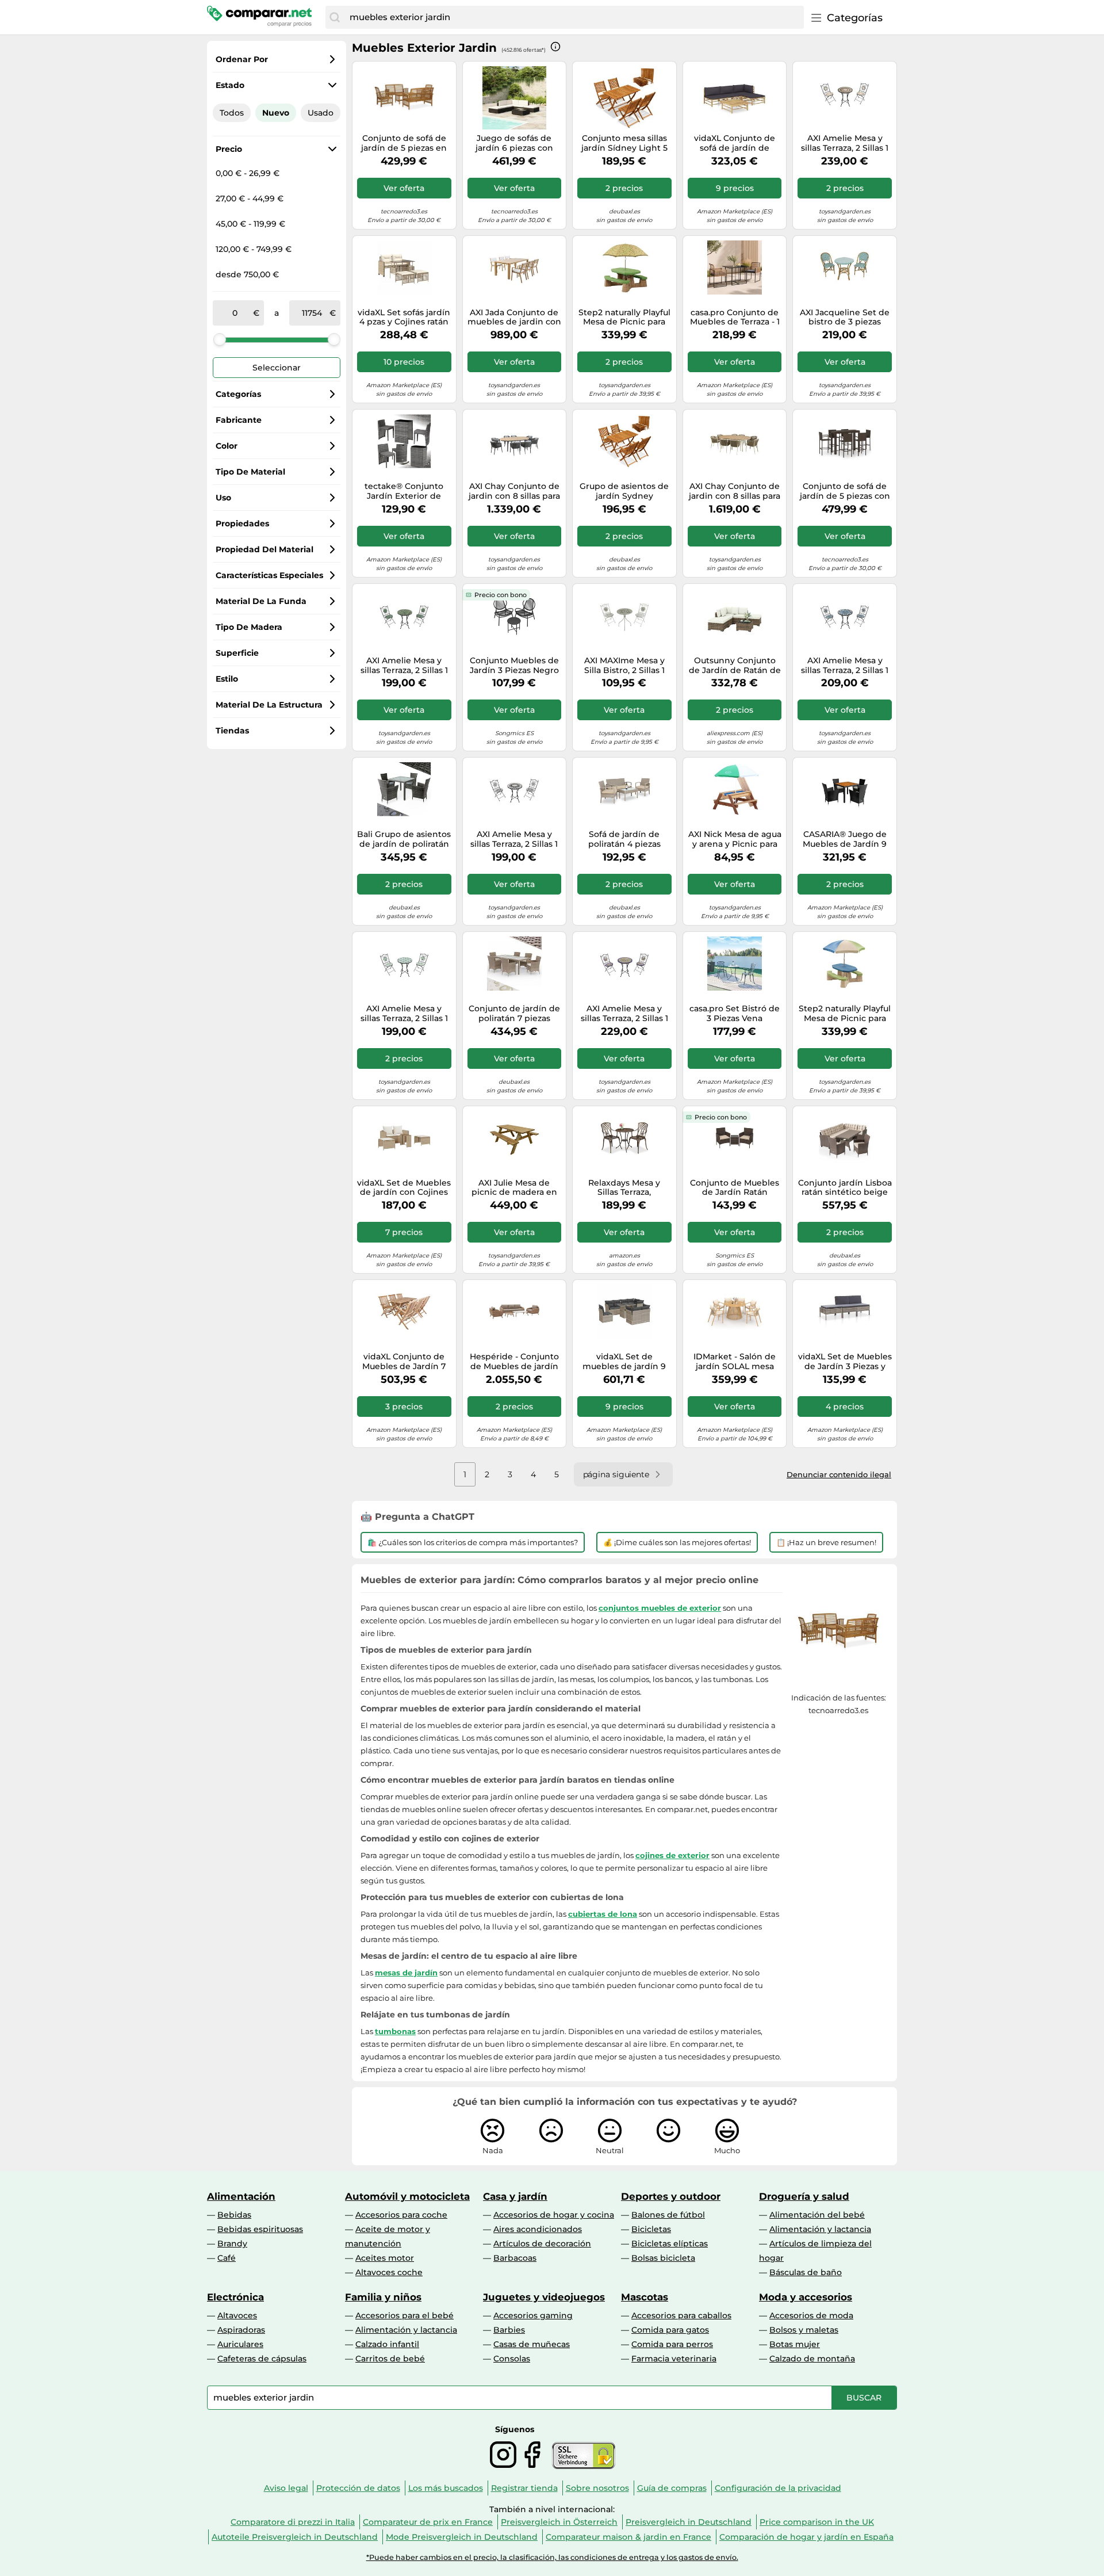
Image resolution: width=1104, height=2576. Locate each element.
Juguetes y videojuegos (544, 2297)
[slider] (220, 339)
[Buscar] (335, 17)
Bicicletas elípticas (670, 2244)
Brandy (232, 2244)
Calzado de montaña (812, 2359)
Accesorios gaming (533, 2315)
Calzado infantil (387, 2344)
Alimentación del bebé (817, 2215)
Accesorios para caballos (681, 2315)
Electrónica (235, 2297)
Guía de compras (672, 2488)
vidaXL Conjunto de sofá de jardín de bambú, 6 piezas (735, 143)
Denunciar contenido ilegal (839, 1474)
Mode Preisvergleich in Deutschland (462, 2537)
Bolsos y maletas (804, 2330)
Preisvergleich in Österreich (559, 2522)
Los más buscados (446, 2488)
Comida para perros (672, 2344)
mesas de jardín (406, 1973)
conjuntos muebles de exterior (660, 1608)
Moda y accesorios (806, 2297)
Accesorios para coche (401, 2215)
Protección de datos (358, 2488)
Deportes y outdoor (671, 2196)
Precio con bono (501, 595)
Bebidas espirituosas (260, 2229)
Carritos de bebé (390, 2359)
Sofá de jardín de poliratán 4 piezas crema (624, 839)
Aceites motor (385, 2258)
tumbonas (395, 2031)
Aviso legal (286, 2488)
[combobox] (574, 17)
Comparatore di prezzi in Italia (293, 2522)
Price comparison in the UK (817, 2522)
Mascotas (645, 2297)
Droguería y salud (804, 2196)
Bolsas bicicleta (663, 2258)
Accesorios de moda (811, 2315)
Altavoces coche (389, 2272)
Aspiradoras (241, 2330)
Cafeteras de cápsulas (262, 2359)
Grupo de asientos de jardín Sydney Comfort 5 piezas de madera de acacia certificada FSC (624, 491)
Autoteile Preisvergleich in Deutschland (295, 2537)
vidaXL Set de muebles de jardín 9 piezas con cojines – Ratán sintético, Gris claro (624, 1362)
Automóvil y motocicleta (407, 2196)
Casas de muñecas (532, 2344)
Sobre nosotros (597, 2488)
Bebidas (234, 2215)
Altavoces (237, 2315)
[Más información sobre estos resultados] (555, 47)
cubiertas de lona (603, 1914)
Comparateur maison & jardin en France (628, 2537)
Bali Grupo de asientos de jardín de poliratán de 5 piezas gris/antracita (404, 839)
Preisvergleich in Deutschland (689, 2522)
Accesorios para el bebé (405, 2315)
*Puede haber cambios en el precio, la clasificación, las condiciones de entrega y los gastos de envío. (552, 2557)
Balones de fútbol (668, 2215)
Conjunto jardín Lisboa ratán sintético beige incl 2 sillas (845, 1188)
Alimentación (241, 2196)
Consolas (512, 2359)
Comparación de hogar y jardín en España (806, 2537)
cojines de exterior (672, 1855)
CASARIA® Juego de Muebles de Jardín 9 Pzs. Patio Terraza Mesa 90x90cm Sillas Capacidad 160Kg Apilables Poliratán (845, 839)
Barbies (509, 2330)
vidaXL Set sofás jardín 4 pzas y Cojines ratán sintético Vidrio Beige (404, 318)
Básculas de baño (806, 2272)
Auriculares (240, 2344)
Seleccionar (277, 368)
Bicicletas (651, 2229)
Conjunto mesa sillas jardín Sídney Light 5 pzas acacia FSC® (624, 143)
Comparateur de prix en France (428, 2522)
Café (227, 2258)
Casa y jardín (515, 2196)
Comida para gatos (670, 2330)
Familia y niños (383, 2297)
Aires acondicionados (538, 2229)
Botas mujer (795, 2344)
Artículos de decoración (542, 2244)
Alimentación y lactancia (820, 2229)
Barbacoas (515, 2258)
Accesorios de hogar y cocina (554, 2215)
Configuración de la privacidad (778, 2488)
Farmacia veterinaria (674, 2359)
